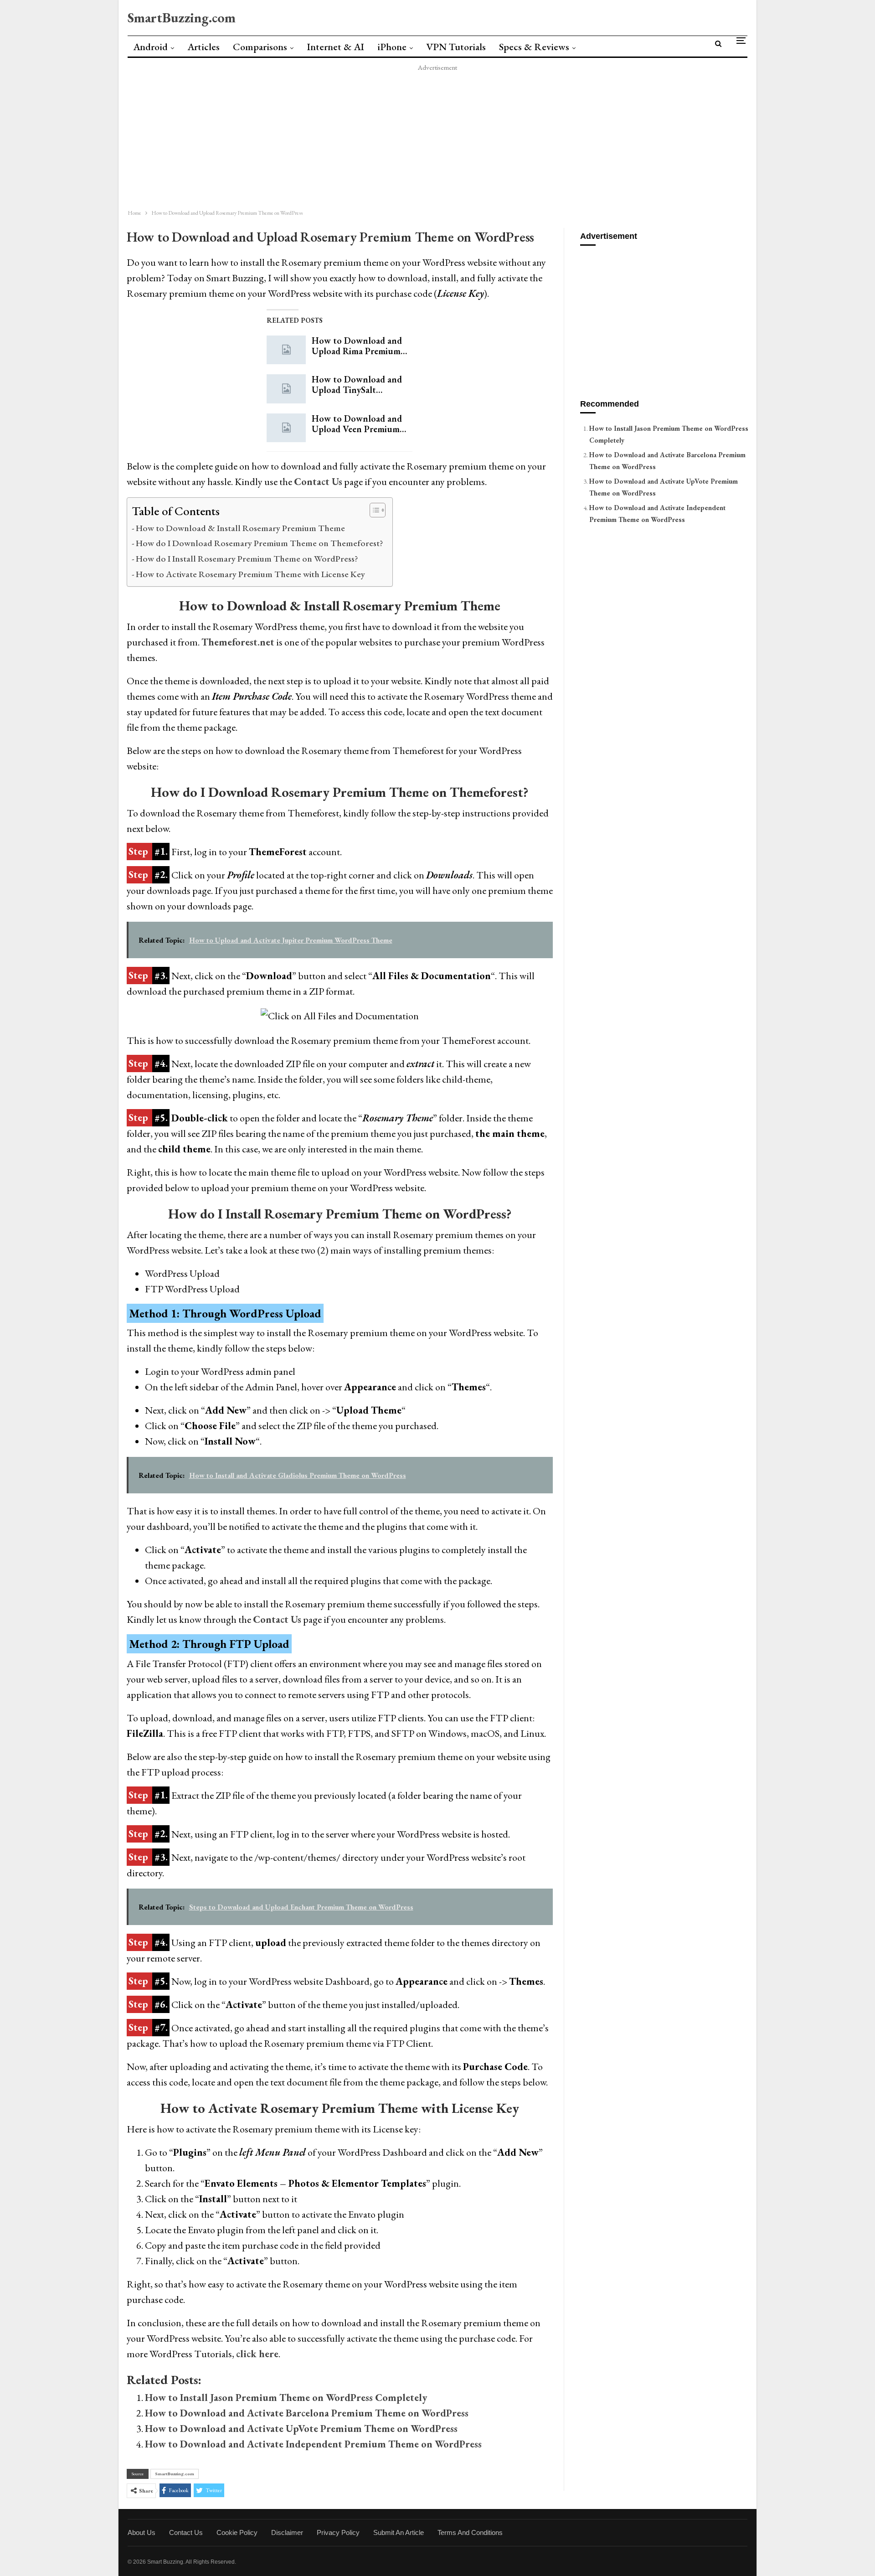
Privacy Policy (338, 2532)
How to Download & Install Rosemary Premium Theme (240, 528)
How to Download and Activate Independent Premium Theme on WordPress (313, 2444)
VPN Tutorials (456, 47)
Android (150, 47)
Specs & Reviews (534, 47)
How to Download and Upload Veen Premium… (359, 424)
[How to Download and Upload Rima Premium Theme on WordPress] (286, 350)
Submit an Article (399, 2532)
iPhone (392, 47)
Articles (203, 47)
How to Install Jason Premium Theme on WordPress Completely (286, 2398)
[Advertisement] (392, 137)
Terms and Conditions (470, 2532)
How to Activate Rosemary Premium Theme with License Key (250, 574)
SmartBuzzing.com (182, 18)
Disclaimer (287, 2532)
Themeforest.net (238, 642)
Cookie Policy (237, 2532)
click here (257, 2354)
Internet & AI (335, 47)
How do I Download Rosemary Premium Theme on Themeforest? (260, 543)
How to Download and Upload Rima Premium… (359, 346)
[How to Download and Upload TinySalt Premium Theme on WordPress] (286, 389)
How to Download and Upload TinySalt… (357, 385)
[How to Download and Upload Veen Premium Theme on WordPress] (286, 428)
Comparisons (260, 47)
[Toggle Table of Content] (373, 510)
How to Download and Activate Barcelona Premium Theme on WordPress (307, 2413)
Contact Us (277, 1619)
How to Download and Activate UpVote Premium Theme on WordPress (301, 2429)
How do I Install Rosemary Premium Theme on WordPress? (247, 558)
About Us (142, 2532)
